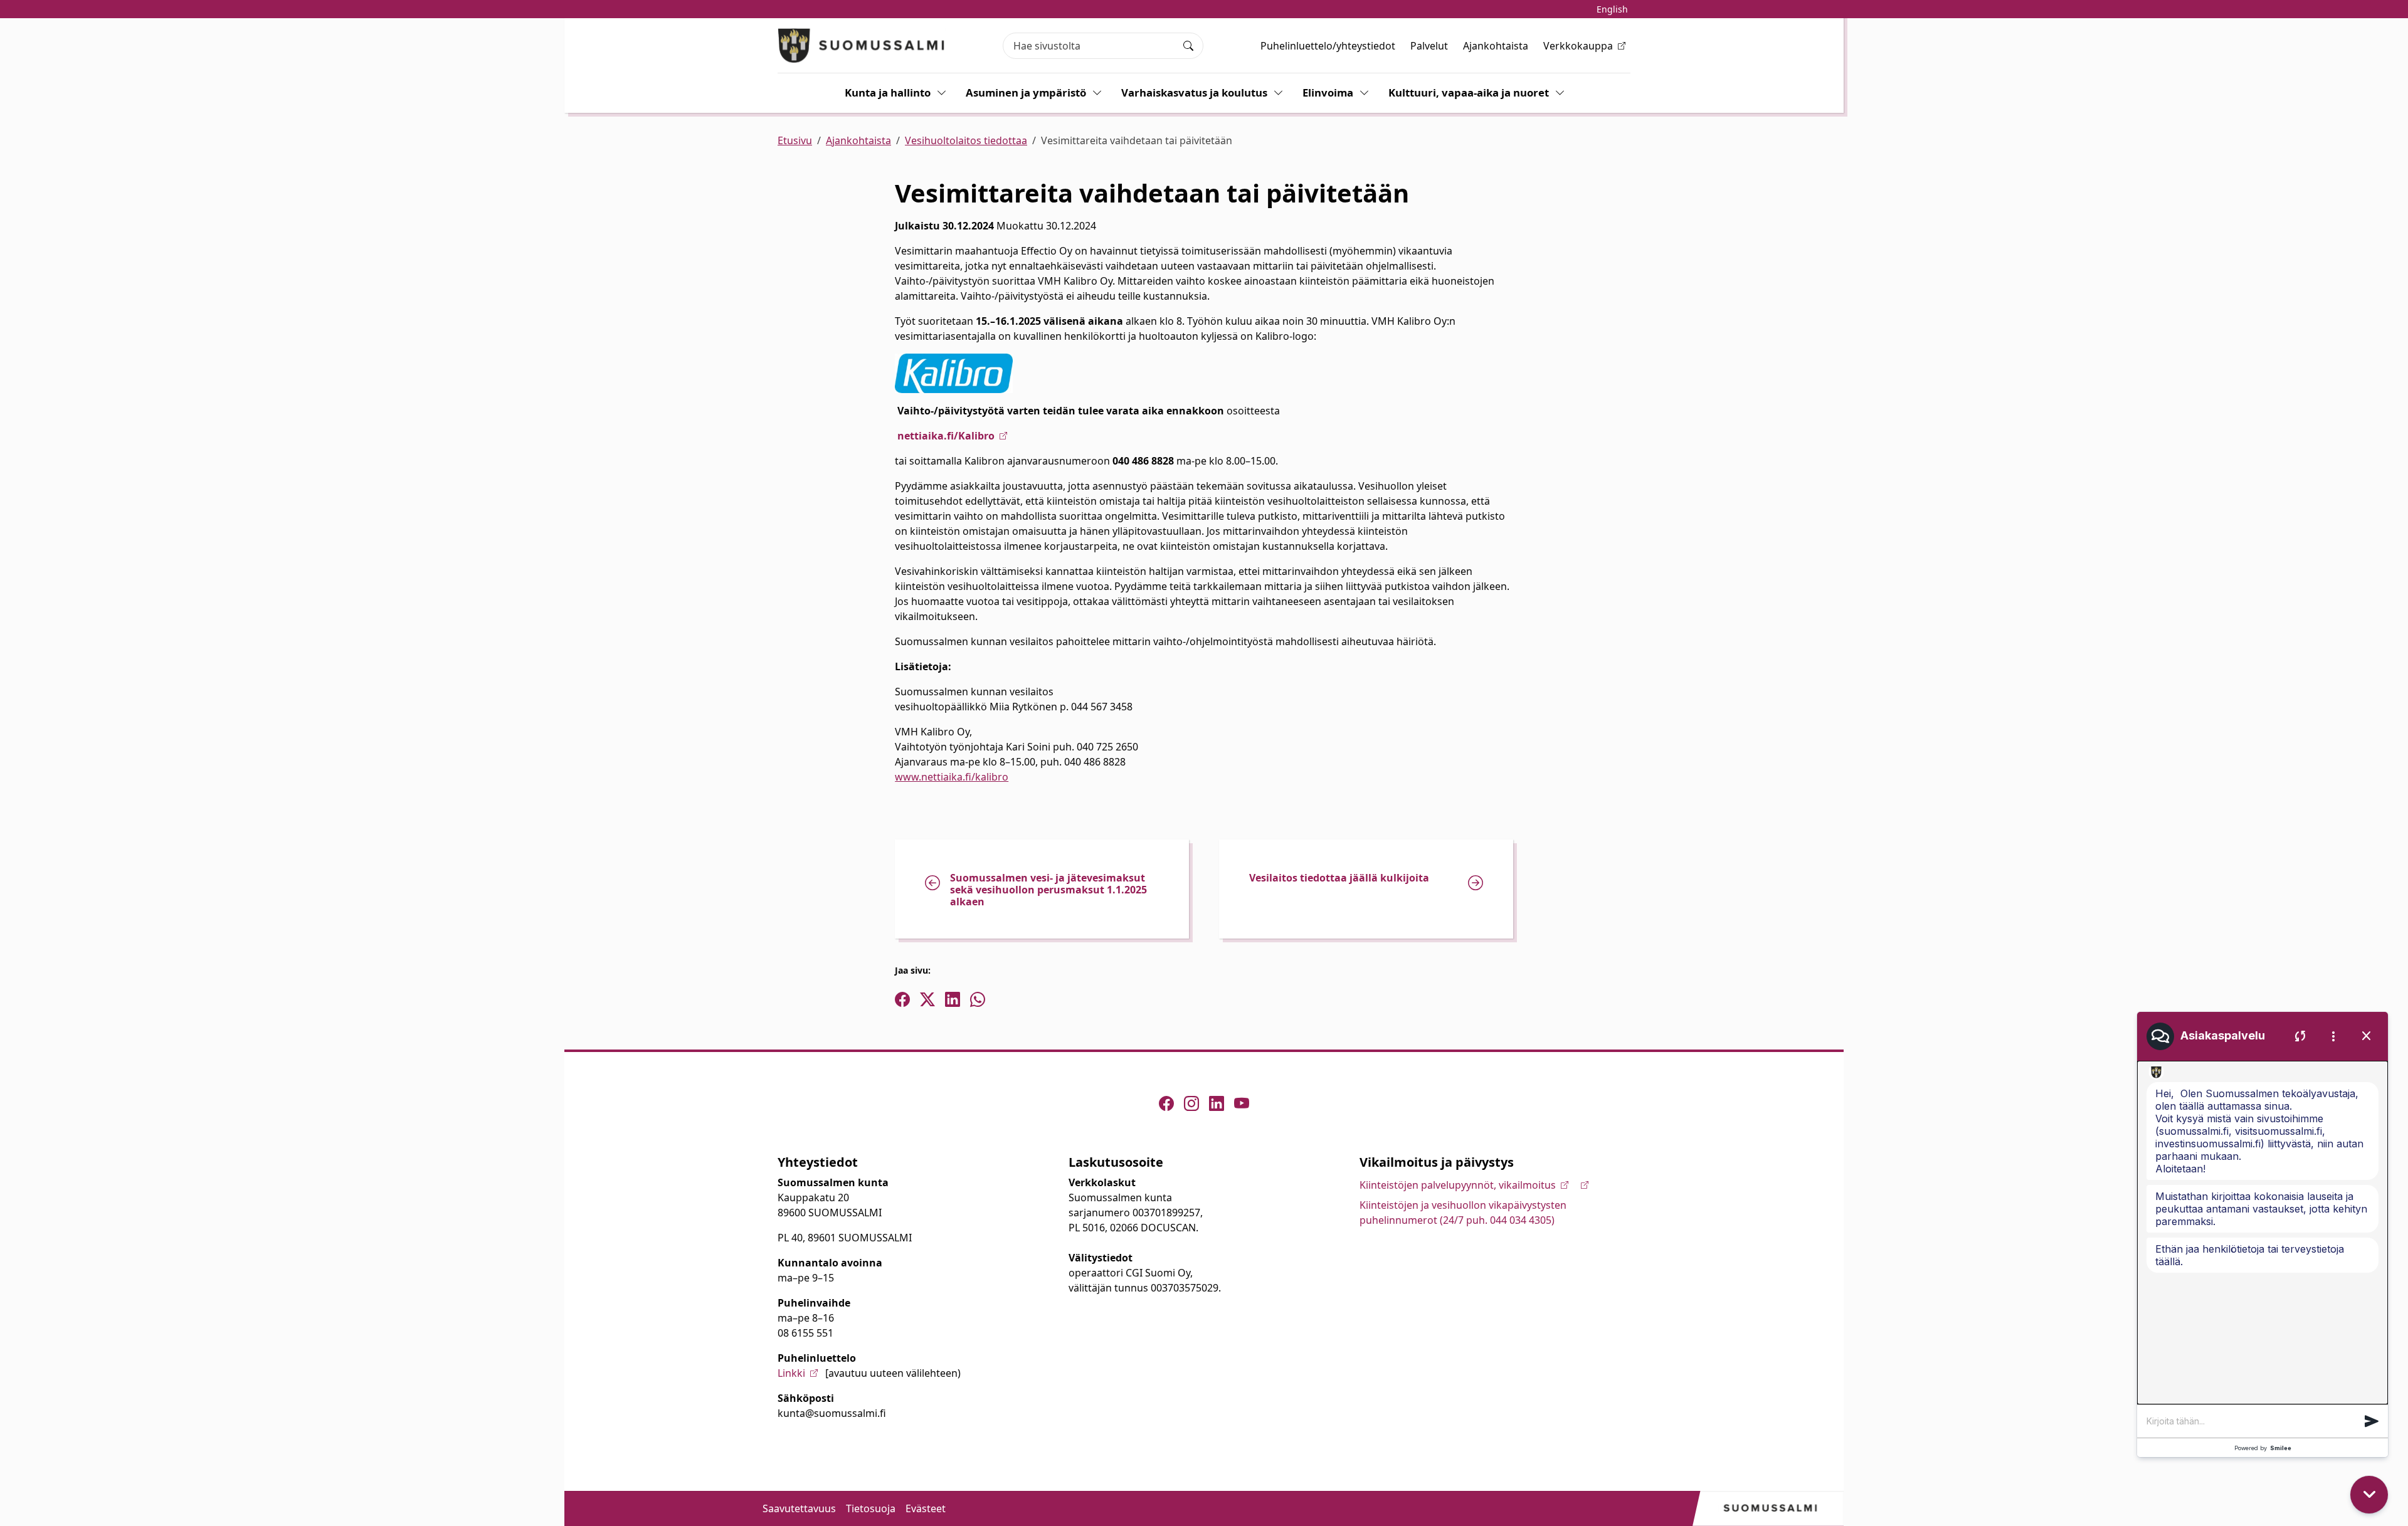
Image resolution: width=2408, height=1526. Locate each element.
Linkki (791, 1373)
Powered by (2263, 1448)
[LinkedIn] (1217, 1103)
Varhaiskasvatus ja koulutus (1194, 92)
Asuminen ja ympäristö (1026, 92)
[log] (2263, 1233)
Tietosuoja (871, 1508)
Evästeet (926, 1508)
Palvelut (1429, 46)
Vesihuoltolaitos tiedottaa (966, 140)
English (1612, 9)
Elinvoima (1328, 92)
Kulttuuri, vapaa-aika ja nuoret (1469, 92)
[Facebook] (1166, 1103)
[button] (2372, 1421)
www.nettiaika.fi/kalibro (952, 777)
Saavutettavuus (799, 1508)
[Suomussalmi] (862, 45)
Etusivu (795, 140)
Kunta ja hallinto (888, 92)
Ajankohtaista (1496, 46)
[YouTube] (1242, 1103)
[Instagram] (1191, 1103)
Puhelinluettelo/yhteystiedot (1328, 46)
